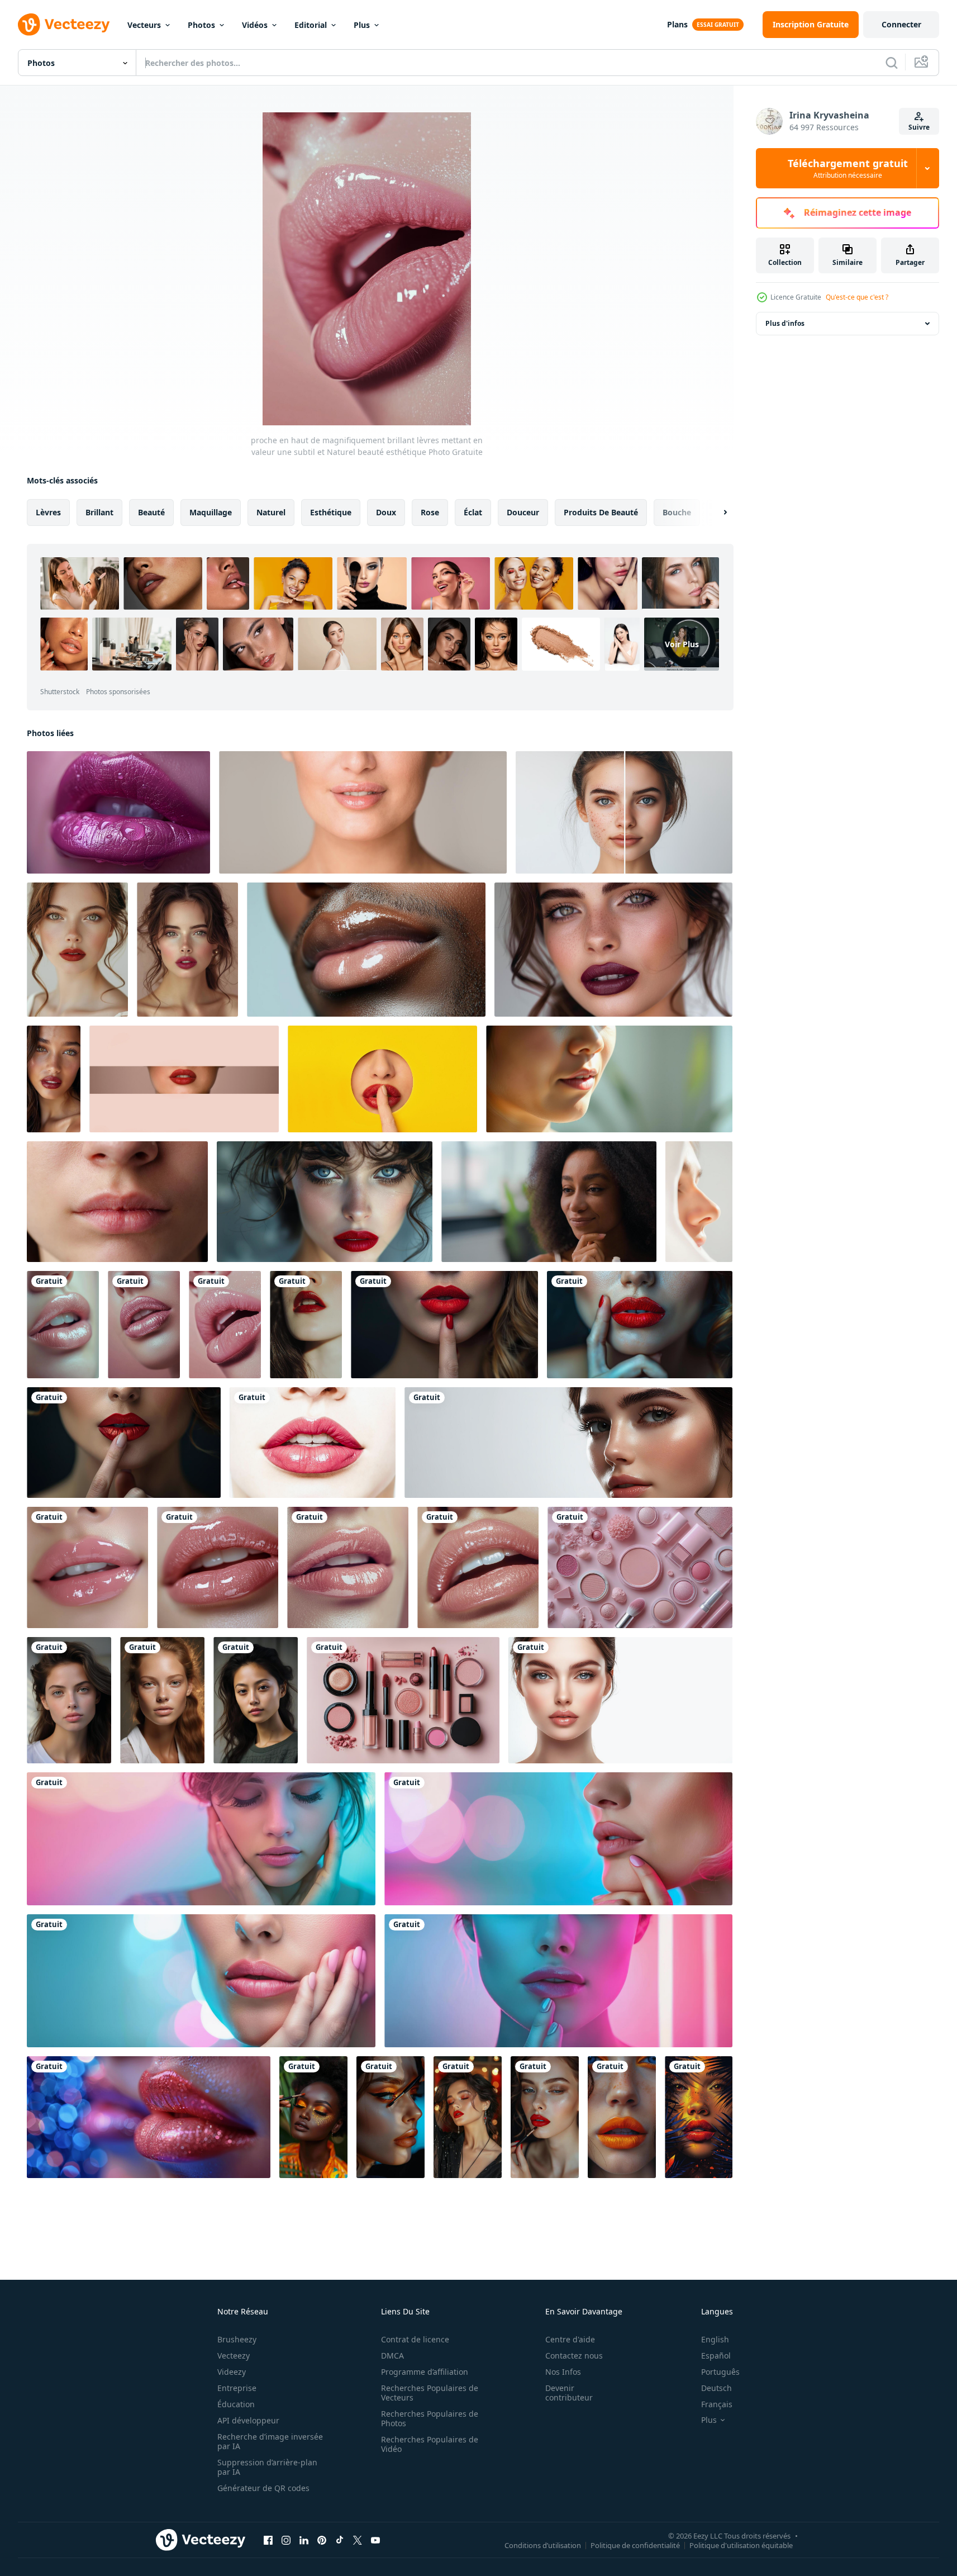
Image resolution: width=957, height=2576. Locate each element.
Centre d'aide (570, 2339)
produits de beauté (601, 512)
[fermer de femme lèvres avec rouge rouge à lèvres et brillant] (313, 1443)
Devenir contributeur (569, 2393)
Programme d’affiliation (425, 2372)
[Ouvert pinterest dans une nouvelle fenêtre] (322, 2540)
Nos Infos (563, 2372)
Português (720, 2372)
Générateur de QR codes (263, 2488)
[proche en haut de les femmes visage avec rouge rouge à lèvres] (613, 950)
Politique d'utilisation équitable (741, 2545)
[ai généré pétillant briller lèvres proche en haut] (149, 2117)
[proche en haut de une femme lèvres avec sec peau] (117, 1202)
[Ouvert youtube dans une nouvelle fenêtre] (375, 2540)
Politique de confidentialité (635, 2545)
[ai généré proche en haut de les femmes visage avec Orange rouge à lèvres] (622, 2117)
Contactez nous (574, 2356)
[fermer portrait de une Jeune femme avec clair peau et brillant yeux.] (620, 1700)
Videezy (232, 2372)
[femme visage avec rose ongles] (201, 1839)
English (715, 2339)
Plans (677, 24)
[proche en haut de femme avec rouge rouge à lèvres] (54, 1079)
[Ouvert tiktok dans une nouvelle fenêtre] (340, 2540)
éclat (473, 512)
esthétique (331, 512)
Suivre (919, 127)
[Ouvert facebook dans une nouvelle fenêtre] (268, 2540)
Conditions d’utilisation (543, 2545)
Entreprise (237, 2388)
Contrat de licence (415, 2339)
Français (717, 2404)
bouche (677, 512)
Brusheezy (237, 2339)
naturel (271, 512)
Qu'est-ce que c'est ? (857, 297)
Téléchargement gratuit (848, 168)
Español (716, 2356)
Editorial (311, 25)
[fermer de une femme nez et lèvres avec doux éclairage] (699, 1202)
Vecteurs (144, 25)
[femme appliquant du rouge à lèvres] (313, 2117)
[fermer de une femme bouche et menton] (609, 1079)
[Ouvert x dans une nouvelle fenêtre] (358, 2540)
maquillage (211, 512)
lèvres (48, 512)
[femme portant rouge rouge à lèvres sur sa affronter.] (444, 1325)
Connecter (901, 24)
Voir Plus (682, 644)
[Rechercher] (892, 63)
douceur (523, 512)
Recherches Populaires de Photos (430, 2418)
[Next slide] (716, 513)
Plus (362, 25)
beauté (151, 512)
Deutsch (716, 2388)
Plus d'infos (785, 323)
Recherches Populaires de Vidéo (430, 2444)
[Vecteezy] (64, 25)
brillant (99, 512)
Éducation (236, 2404)
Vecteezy (234, 2356)
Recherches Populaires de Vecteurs (430, 2393)
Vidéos (255, 25)
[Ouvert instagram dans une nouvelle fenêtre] (286, 2540)
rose (430, 512)
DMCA (392, 2356)
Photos (201, 25)
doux (386, 512)
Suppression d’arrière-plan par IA (267, 2467)
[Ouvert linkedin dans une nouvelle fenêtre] (304, 2540)
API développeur (248, 2420)
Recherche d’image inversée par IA (270, 2441)
